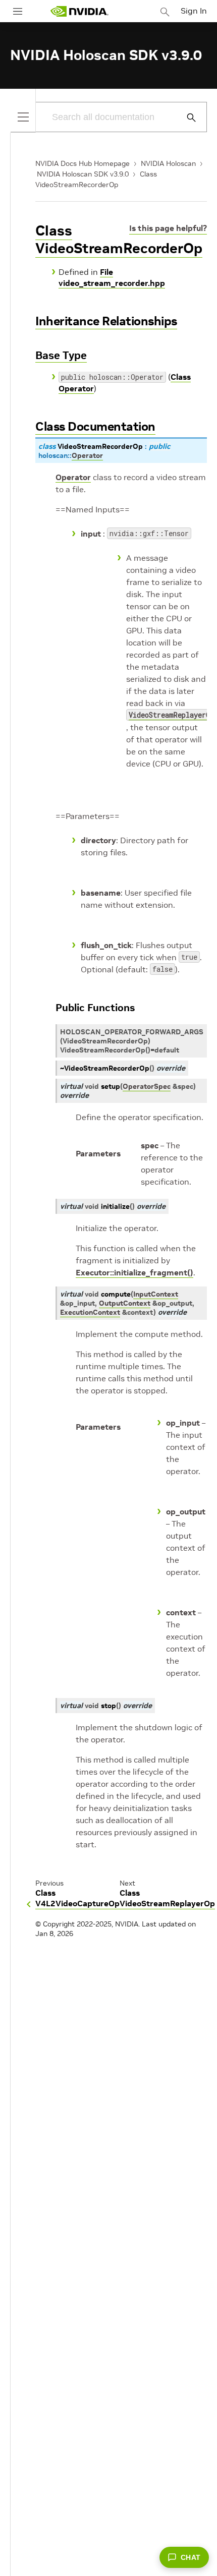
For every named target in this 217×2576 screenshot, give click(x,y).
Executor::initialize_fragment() (134, 1272)
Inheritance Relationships (106, 321)
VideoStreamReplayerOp (172, 715)
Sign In (194, 11)
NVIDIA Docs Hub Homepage (83, 163)
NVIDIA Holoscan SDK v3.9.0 (83, 174)
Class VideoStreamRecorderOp (119, 240)
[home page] (79, 11)
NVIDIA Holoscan (168, 163)
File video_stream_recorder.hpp (112, 277)
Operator (73, 477)
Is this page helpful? (168, 228)
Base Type (61, 355)
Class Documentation (95, 426)
